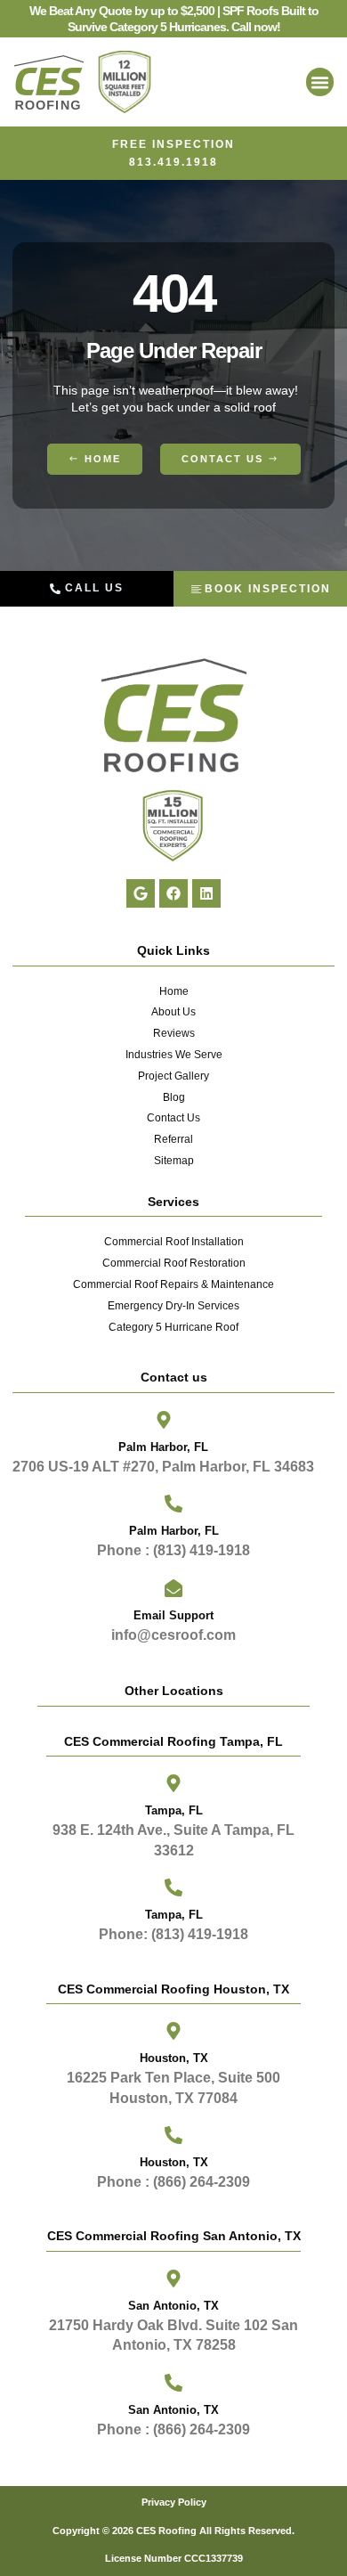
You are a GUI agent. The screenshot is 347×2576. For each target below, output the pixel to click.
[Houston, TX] (173, 2135)
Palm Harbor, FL (163, 1447)
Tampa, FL (174, 1810)
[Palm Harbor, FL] (164, 1420)
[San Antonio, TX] (173, 2383)
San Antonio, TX (173, 2410)
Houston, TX (174, 2162)
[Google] (141, 893)
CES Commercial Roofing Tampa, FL (173, 1741)
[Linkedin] (206, 893)
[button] (320, 82)
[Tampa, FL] (173, 1783)
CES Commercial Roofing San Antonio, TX (174, 2236)
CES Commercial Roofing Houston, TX (173, 1989)
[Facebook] (173, 893)
